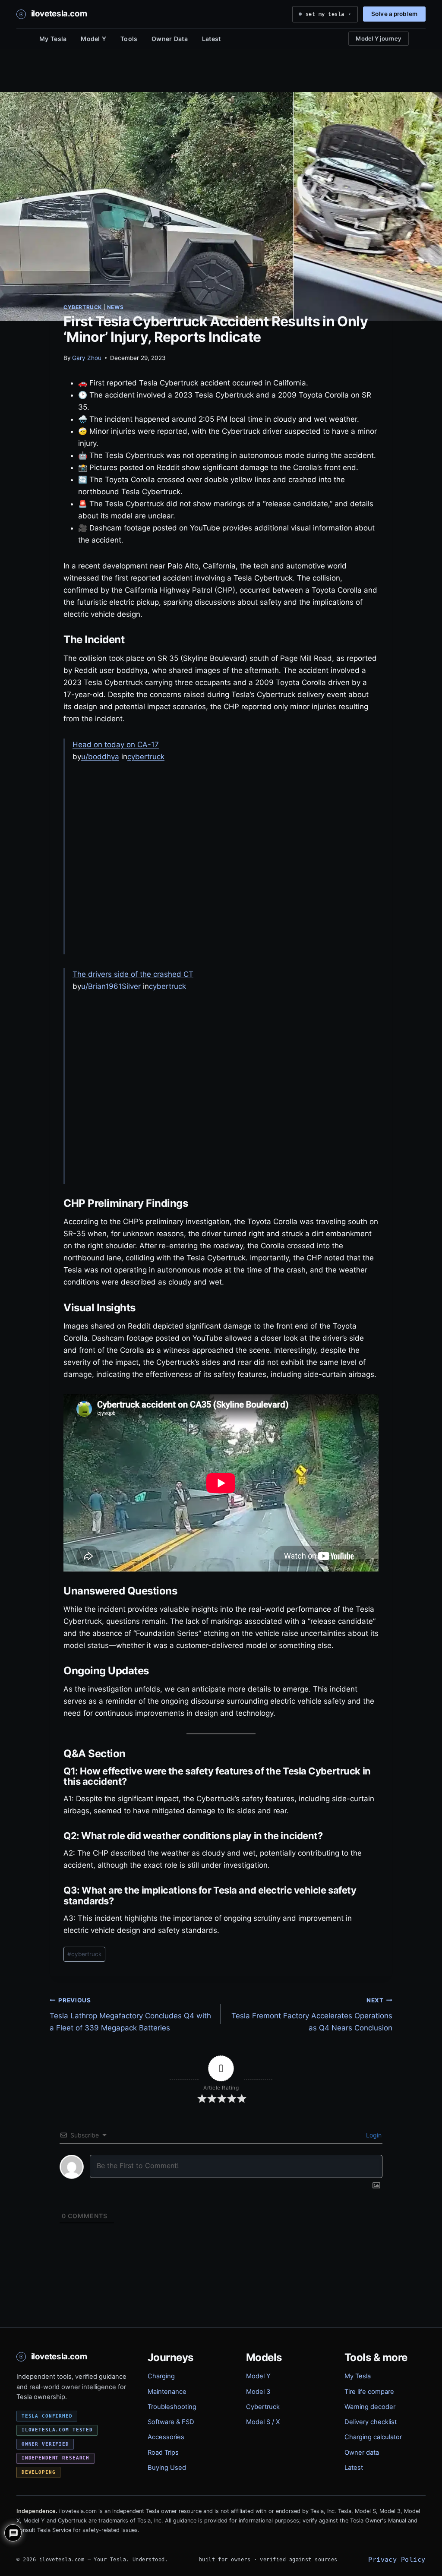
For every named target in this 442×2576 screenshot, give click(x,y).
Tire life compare (369, 2392)
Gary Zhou (87, 358)
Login (373, 2135)
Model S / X (263, 2422)
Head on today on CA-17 (116, 745)
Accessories (166, 2437)
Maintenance (167, 2392)
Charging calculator (373, 2437)
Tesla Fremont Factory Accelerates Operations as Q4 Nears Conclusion (312, 2014)
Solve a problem (394, 14)
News (115, 307)
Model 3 (258, 2392)
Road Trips (163, 2453)
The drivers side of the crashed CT (133, 974)
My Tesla (53, 39)
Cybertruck (83, 307)
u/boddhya (100, 757)
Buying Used (167, 2468)
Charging (161, 2376)
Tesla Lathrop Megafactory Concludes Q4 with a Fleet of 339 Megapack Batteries (130, 2014)
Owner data (362, 2453)
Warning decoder (370, 2407)
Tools (129, 39)
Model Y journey (379, 38)
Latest (212, 39)
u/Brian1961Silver (111, 986)
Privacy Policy (397, 2559)
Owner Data (170, 39)
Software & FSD (171, 2422)
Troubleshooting (172, 2407)
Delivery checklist (371, 2422)
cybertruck (146, 757)
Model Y (93, 39)
